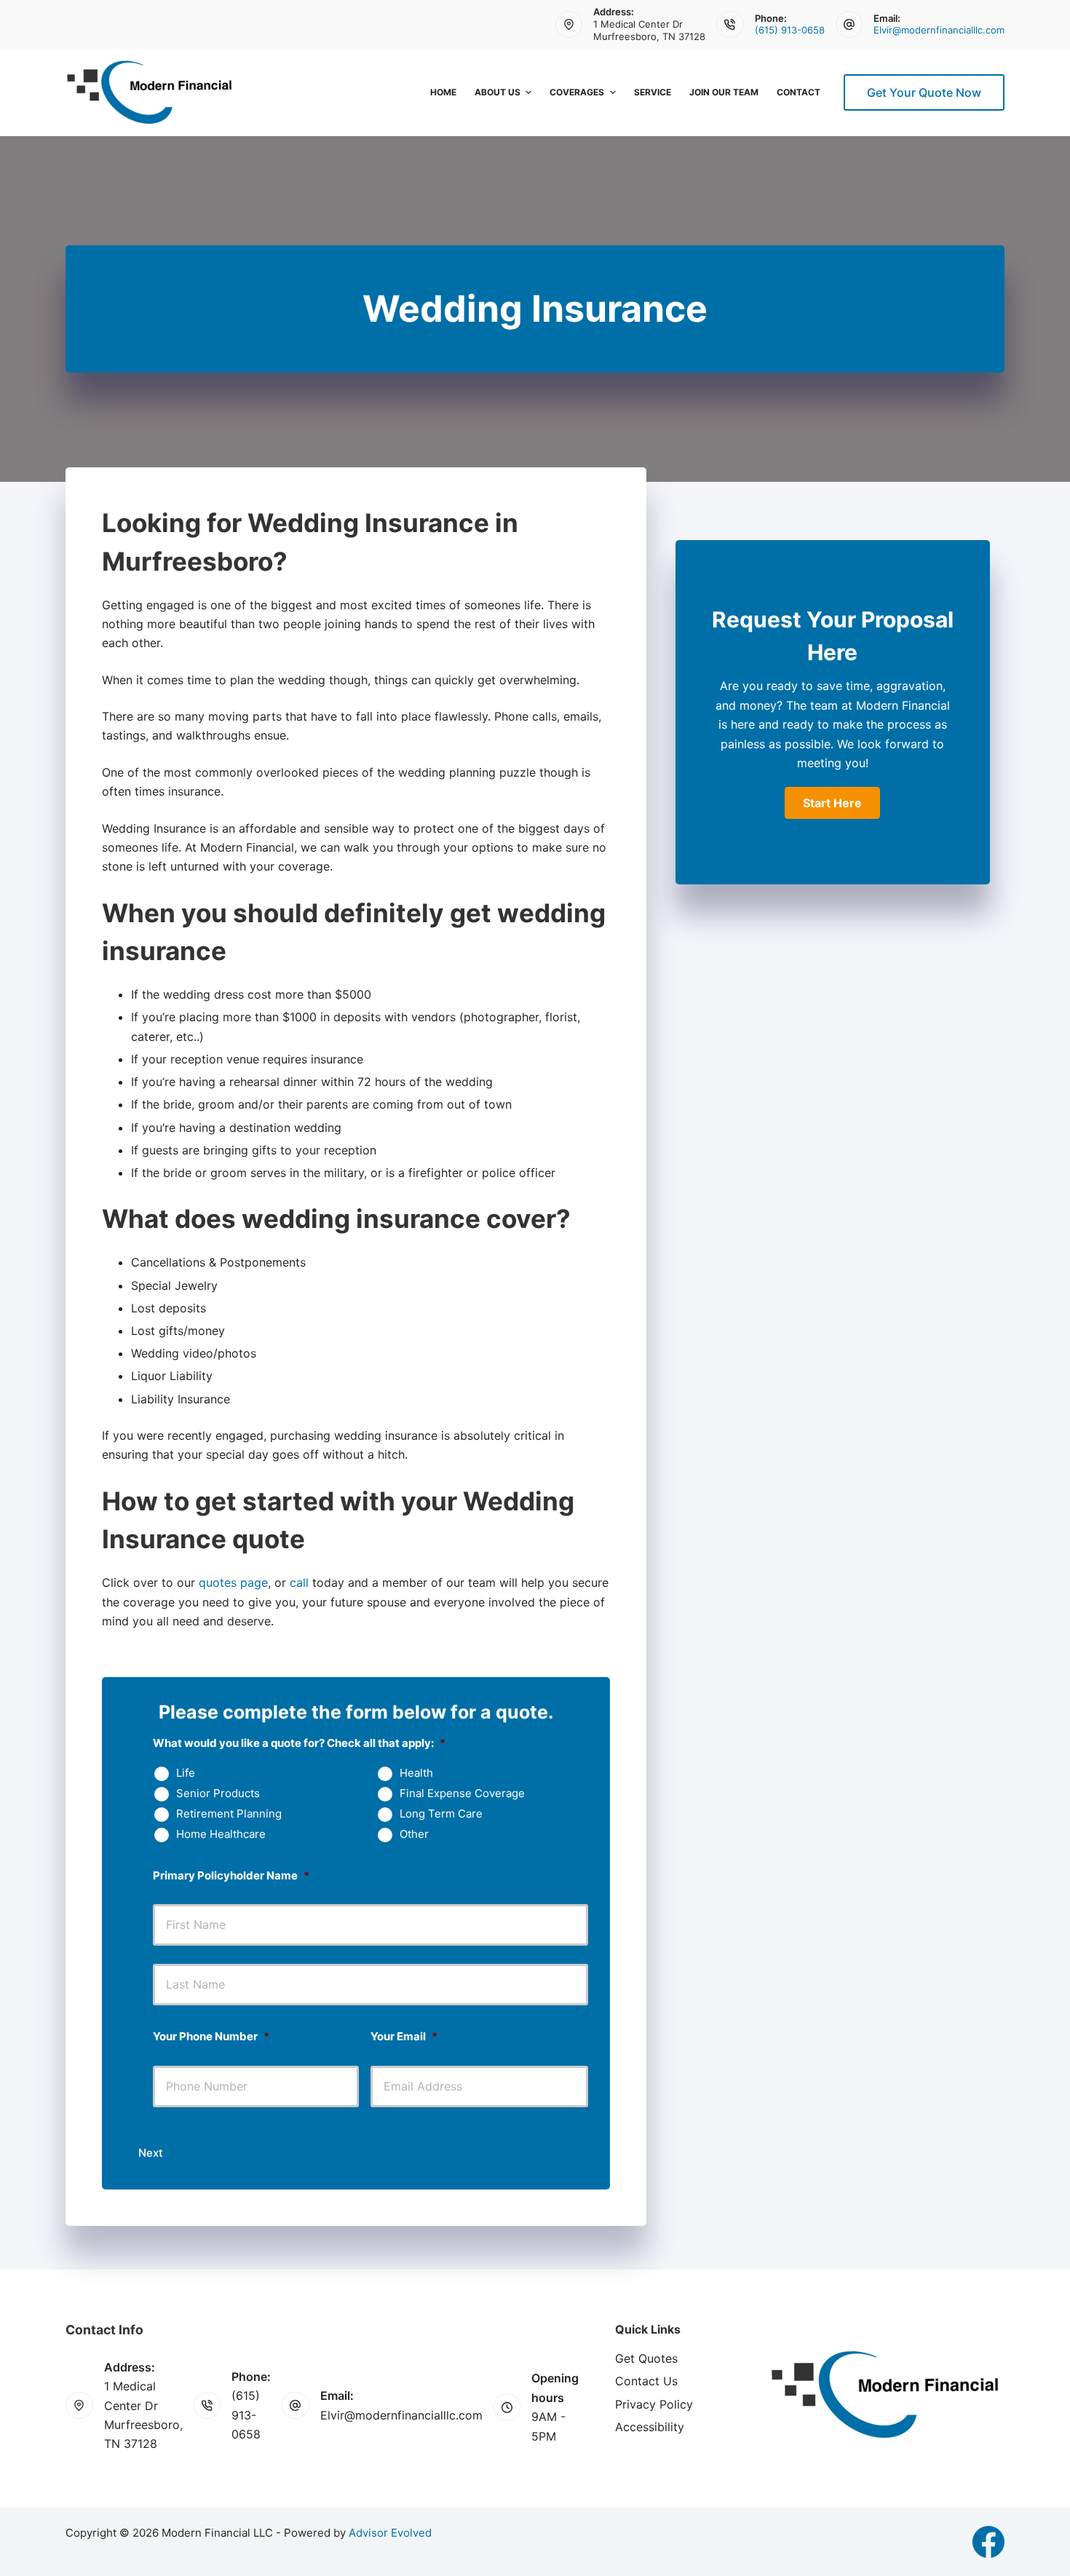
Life (186, 1773)
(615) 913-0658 (790, 30)
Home (443, 92)
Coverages (577, 92)
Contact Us (646, 2381)
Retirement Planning (229, 1814)
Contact (798, 92)
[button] (832, 803)
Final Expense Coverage (462, 1794)
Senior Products (218, 1794)
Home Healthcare (221, 1834)
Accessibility (650, 2427)
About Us (498, 92)
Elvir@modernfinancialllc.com (939, 30)
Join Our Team (724, 92)
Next (151, 2153)
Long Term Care (441, 1814)
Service (653, 92)
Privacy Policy (654, 2404)
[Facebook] (988, 2542)
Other (414, 1834)
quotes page (233, 1582)
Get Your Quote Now (924, 92)
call (299, 1582)
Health (416, 1773)
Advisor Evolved (390, 2533)
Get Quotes (646, 2358)
